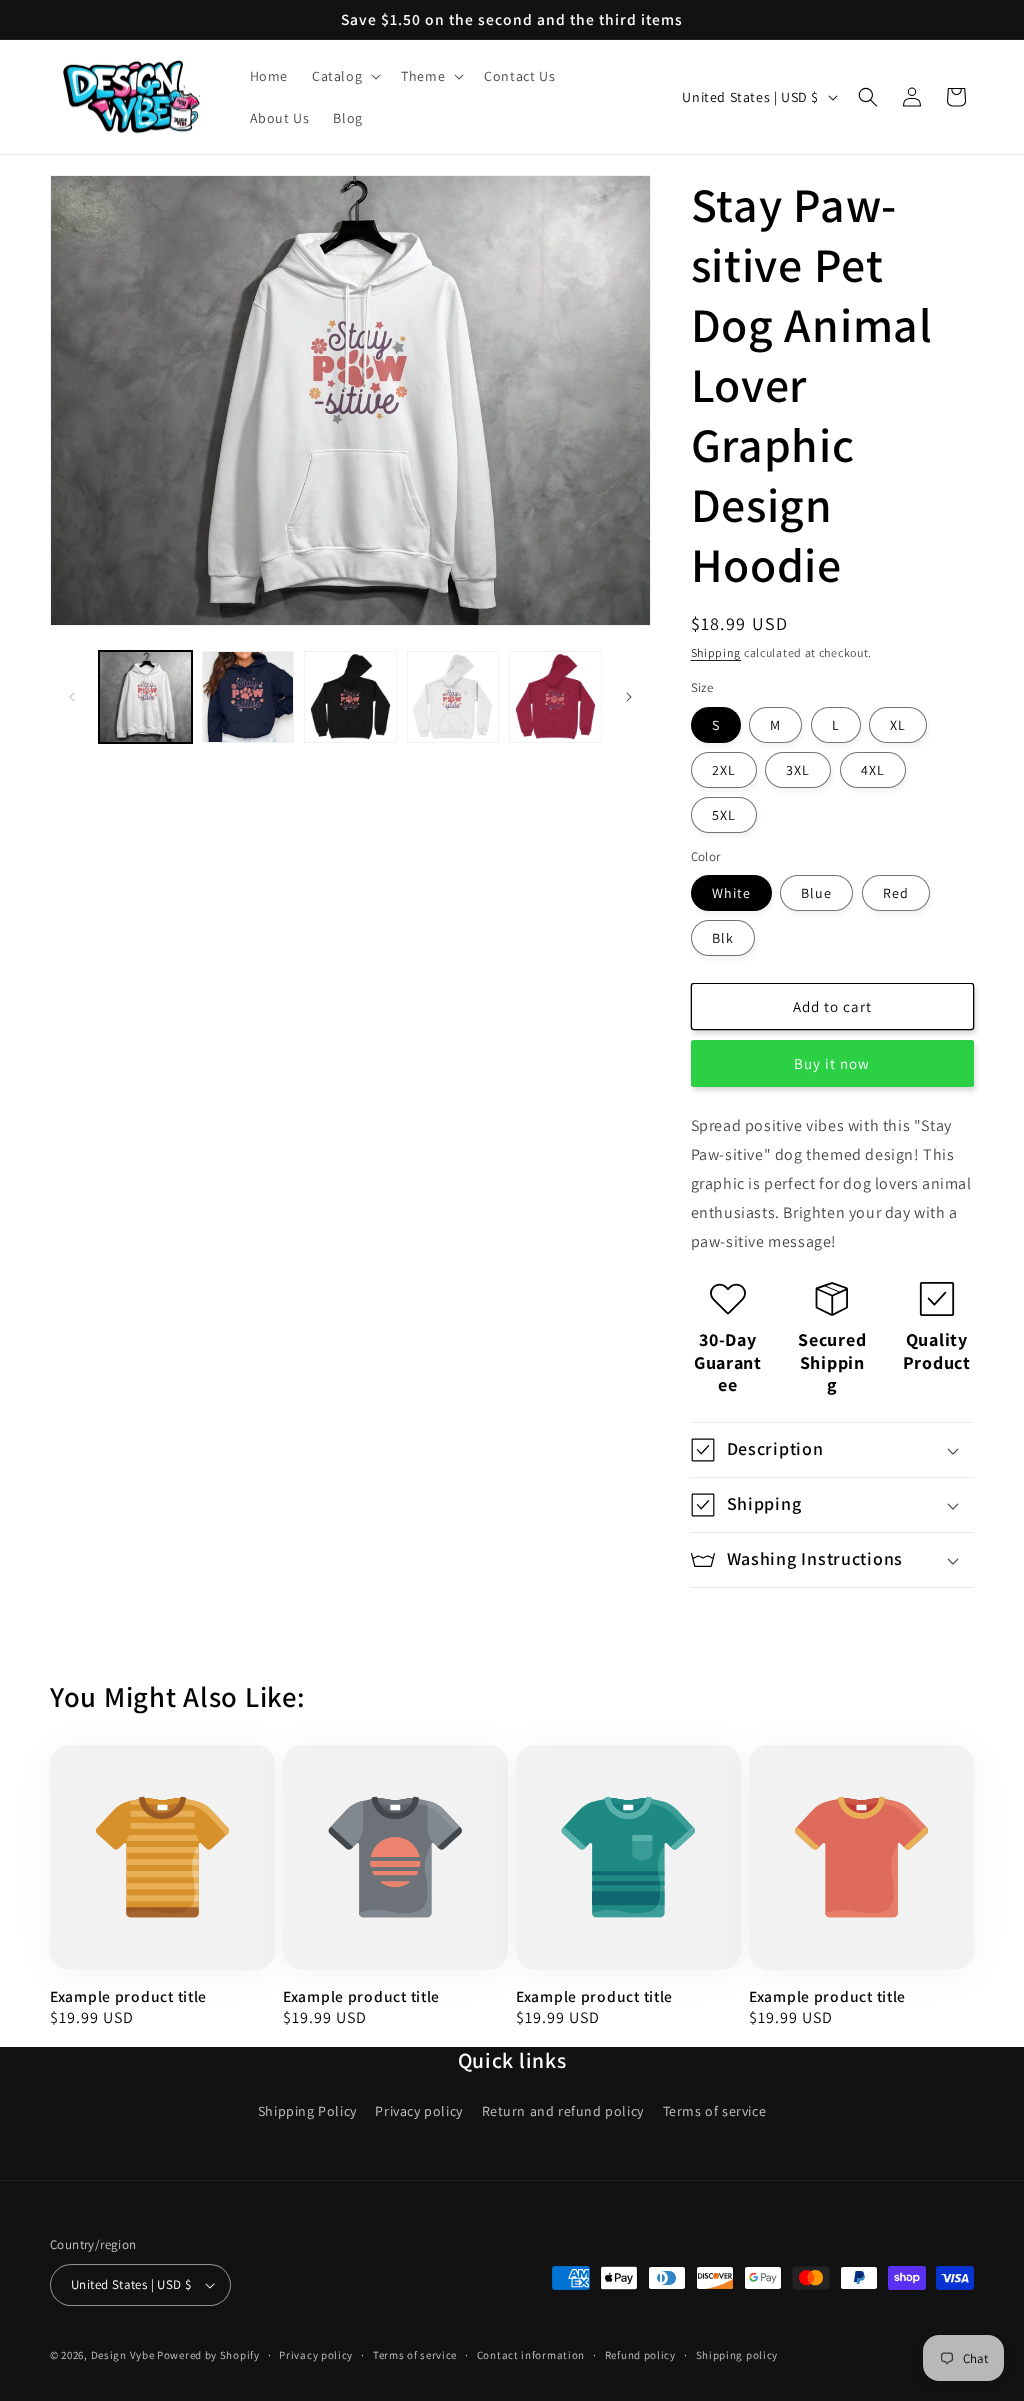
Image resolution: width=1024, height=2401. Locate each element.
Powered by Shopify (208, 2355)
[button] (344, 76)
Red (896, 893)
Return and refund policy (563, 2111)
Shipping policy (737, 2355)
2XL (724, 770)
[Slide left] (72, 697)
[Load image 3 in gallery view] (350, 697)
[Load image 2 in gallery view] (248, 697)
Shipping (716, 652)
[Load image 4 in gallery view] (453, 697)
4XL (873, 770)
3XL (798, 770)
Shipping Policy (307, 2111)
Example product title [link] (128, 1996)
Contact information (531, 2355)
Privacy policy (418, 2111)
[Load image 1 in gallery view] (145, 697)
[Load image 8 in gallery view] (555, 697)
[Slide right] (629, 697)
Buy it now (832, 1063)
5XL (724, 815)
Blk (723, 938)
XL (898, 725)
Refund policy (640, 2355)
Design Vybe (123, 2355)
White (731, 893)
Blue (816, 893)
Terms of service (715, 2111)
